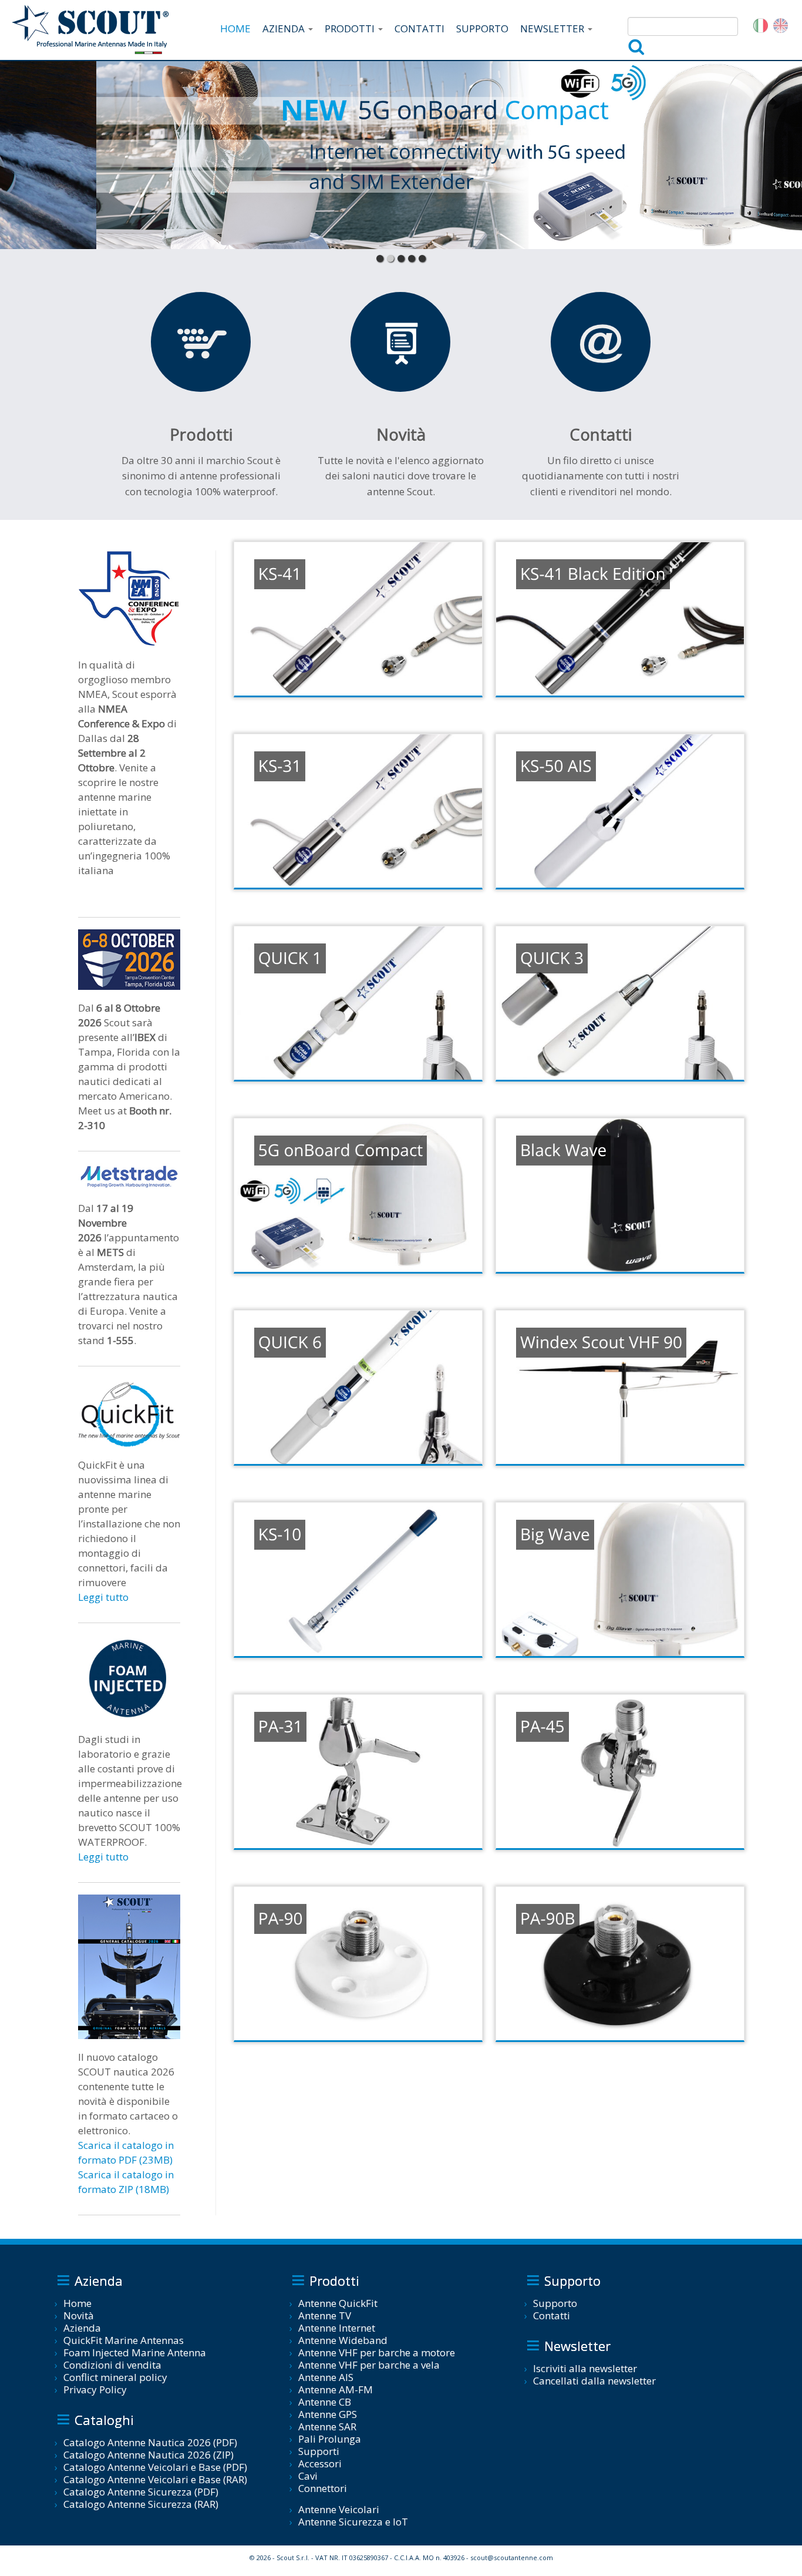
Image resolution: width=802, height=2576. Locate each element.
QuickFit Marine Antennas (124, 2340)
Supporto (555, 2303)
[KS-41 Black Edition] (620, 619)
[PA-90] (358, 1964)
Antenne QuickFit (338, 2303)
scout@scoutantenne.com (512, 2557)
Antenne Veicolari (339, 2509)
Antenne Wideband (343, 2340)
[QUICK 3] (620, 1003)
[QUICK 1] (358, 1003)
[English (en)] (781, 24)
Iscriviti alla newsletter (585, 2368)
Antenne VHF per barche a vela (369, 2365)
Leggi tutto (103, 1597)
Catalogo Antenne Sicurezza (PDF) (141, 2492)
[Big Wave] (620, 1579)
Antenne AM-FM (336, 2389)
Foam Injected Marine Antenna (135, 2352)
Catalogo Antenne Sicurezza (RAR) (141, 2504)
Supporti (319, 2451)
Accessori (320, 2464)
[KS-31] (358, 811)
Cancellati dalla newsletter (594, 2381)
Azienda (82, 2328)
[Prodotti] (201, 342)
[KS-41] (358, 619)
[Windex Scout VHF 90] (620, 1387)
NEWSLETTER (553, 28)
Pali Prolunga (330, 2439)
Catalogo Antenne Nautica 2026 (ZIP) (149, 2455)
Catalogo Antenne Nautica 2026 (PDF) (150, 2442)
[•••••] (401, 155)
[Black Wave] (620, 1195)
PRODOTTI (351, 28)
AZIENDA (285, 28)
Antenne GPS (328, 2414)
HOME (235, 28)
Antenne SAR (327, 2426)
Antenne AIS (326, 2377)
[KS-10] (358, 1579)
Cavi (308, 2476)
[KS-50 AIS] (620, 811)
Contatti (552, 2315)
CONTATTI (419, 28)
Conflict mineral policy (115, 2377)
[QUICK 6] (358, 1387)
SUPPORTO (482, 28)
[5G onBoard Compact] (358, 1195)
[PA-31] (358, 1771)
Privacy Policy (95, 2389)
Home (77, 2303)
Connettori (323, 2488)
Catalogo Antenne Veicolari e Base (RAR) (155, 2479)
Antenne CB (325, 2402)
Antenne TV (325, 2315)
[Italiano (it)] (761, 24)
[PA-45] (620, 1771)
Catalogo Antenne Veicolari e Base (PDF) (155, 2467)
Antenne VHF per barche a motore (377, 2352)
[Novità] (400, 342)
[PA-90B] (620, 1964)
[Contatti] (601, 342)
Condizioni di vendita (112, 2365)
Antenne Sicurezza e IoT (353, 2522)
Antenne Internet (337, 2328)
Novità (79, 2315)
